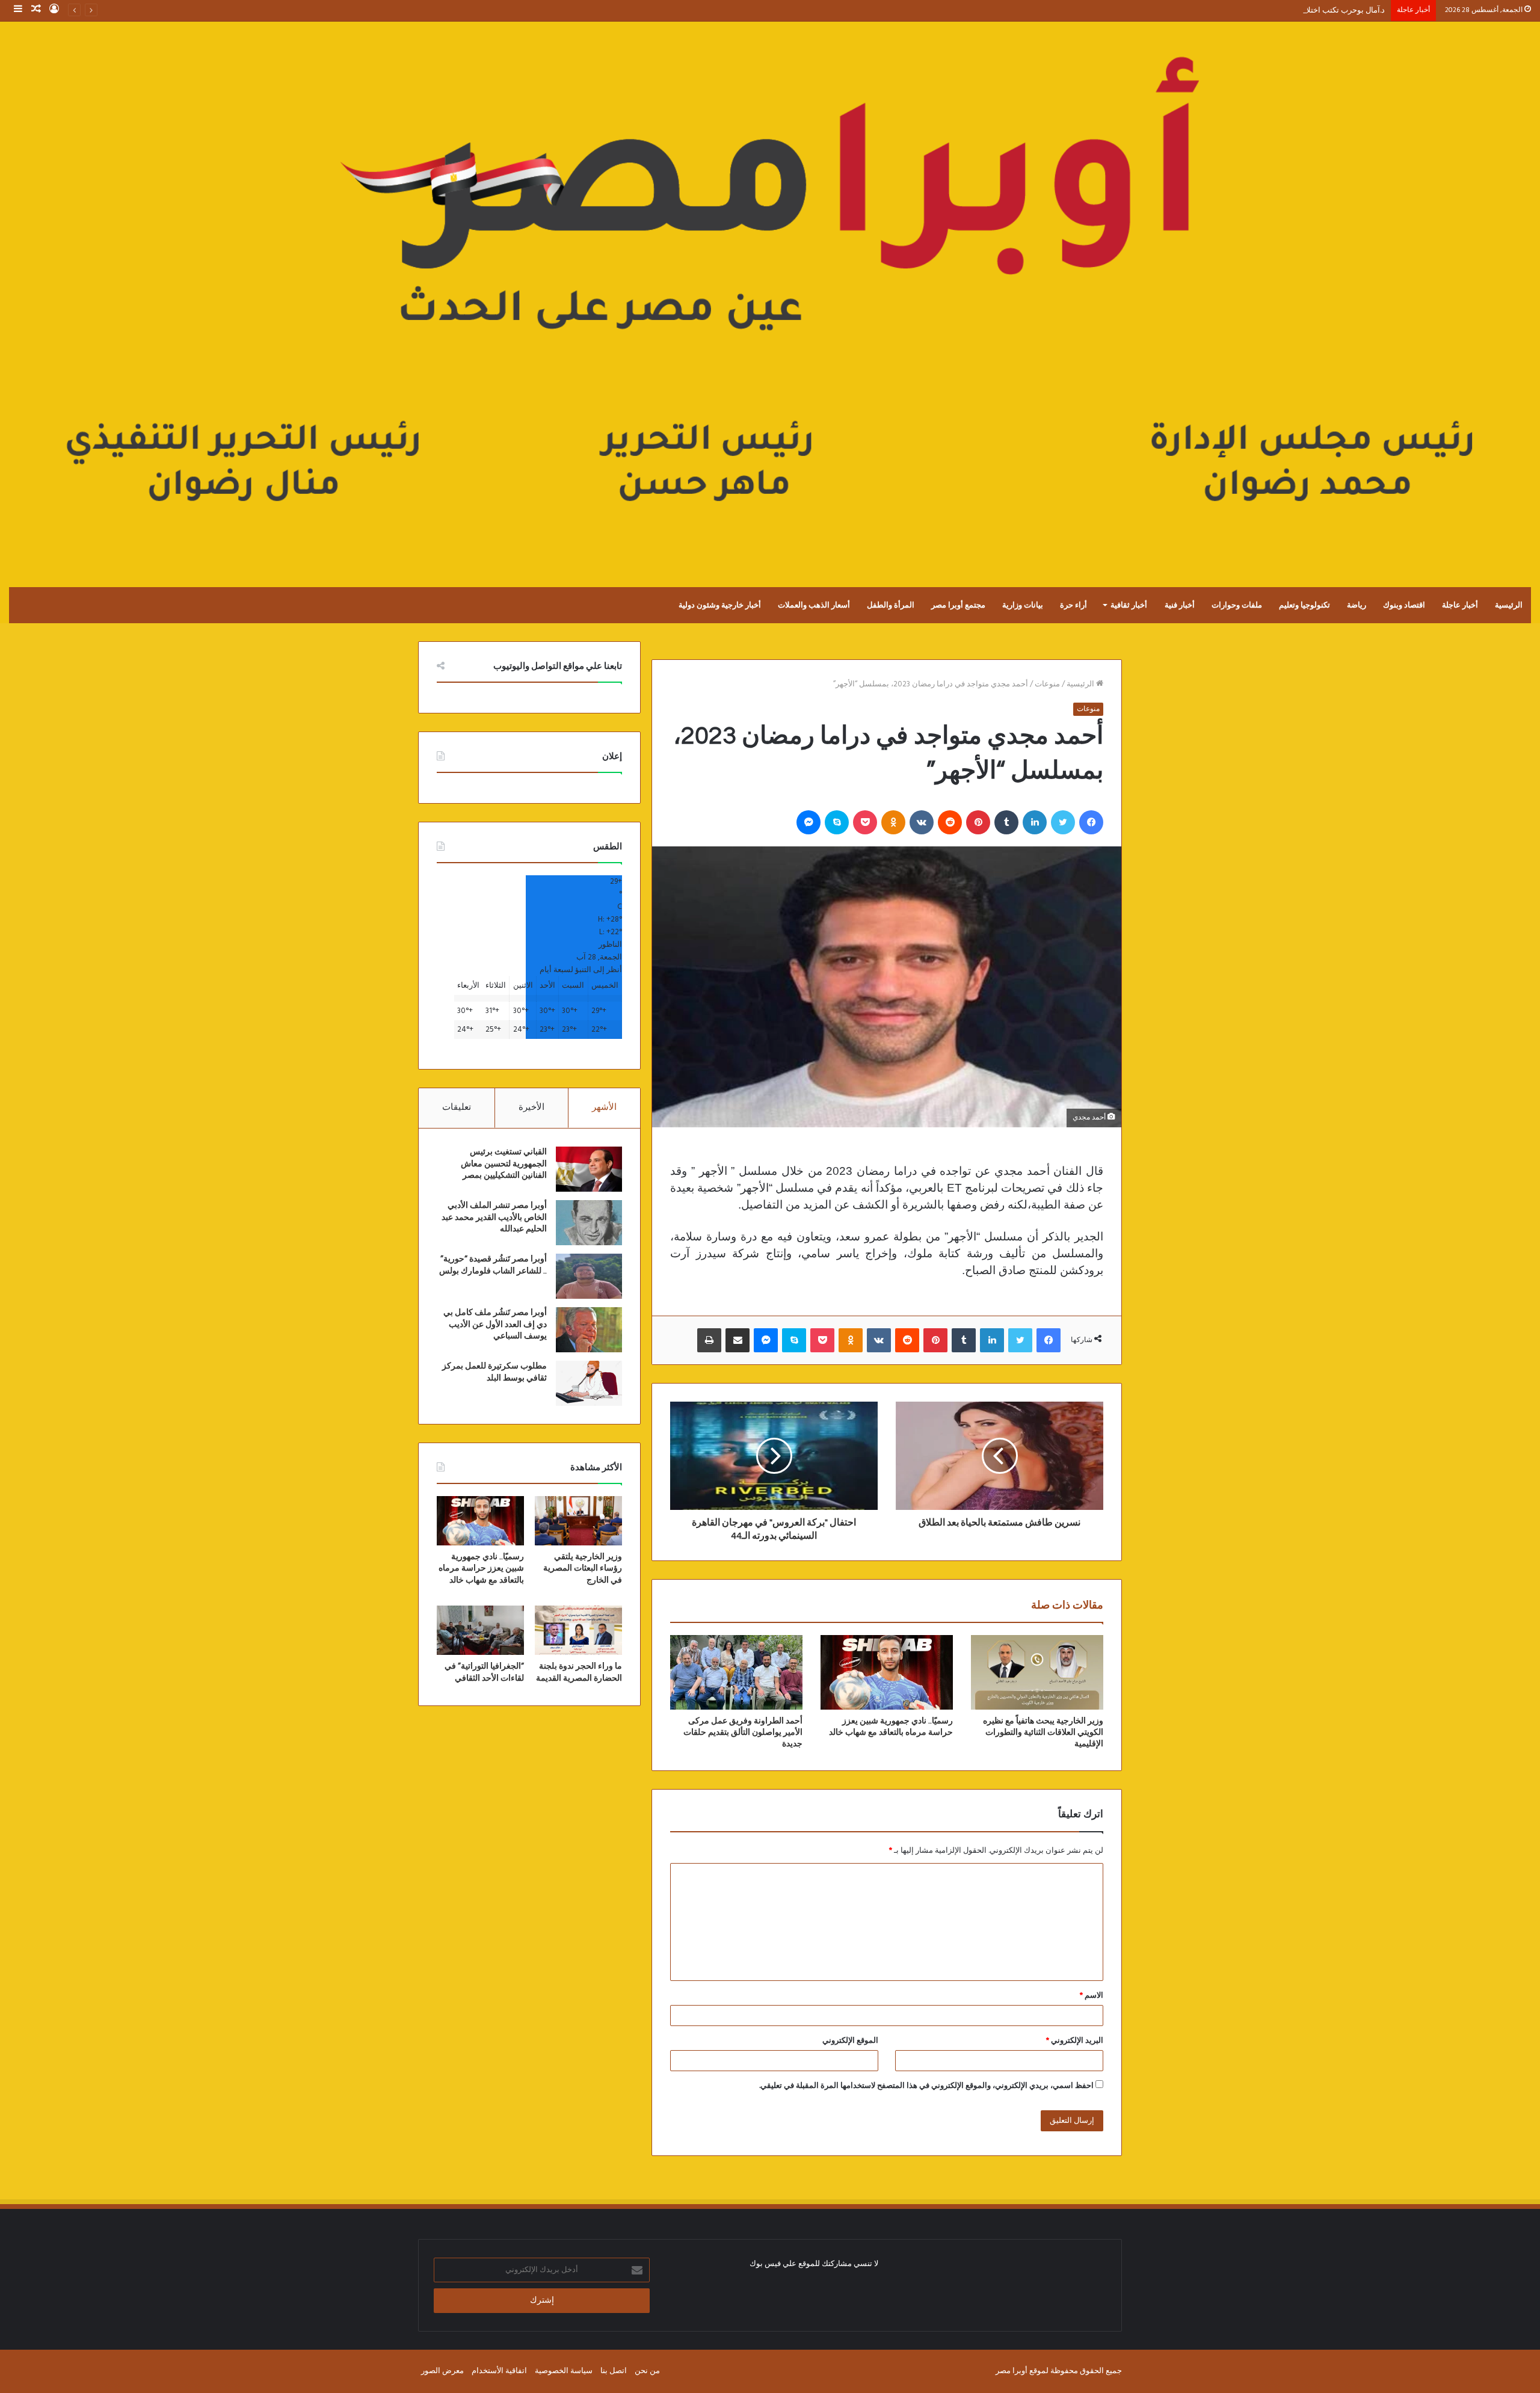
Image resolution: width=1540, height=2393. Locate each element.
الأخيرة (531, 1107)
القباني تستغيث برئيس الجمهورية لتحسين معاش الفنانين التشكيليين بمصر (504, 1164)
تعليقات (457, 1107)
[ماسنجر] (808, 822)
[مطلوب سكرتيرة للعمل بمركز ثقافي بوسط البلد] (589, 1383)
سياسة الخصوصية (564, 2371)
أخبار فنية (1180, 605)
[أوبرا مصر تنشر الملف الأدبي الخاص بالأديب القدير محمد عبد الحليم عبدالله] (589, 1223)
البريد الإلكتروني (1075, 2041)
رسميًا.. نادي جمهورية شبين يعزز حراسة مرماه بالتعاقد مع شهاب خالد (481, 1569)
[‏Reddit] (950, 822)
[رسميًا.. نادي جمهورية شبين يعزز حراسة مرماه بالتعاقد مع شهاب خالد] (887, 1672)
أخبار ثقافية (1129, 605)
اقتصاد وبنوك (1404, 605)
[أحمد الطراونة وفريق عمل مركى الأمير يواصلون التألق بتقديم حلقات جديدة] (736, 1672)
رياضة (1357, 605)
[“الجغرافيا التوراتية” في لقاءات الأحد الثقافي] (480, 1630)
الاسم (1092, 1996)
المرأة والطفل (891, 605)
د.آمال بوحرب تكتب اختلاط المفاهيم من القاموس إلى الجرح (1288, 11)
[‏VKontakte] (922, 822)
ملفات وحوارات (1237, 605)
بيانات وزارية (1023, 605)
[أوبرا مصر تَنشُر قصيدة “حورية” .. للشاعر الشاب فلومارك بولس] (589, 1276)
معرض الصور (442, 2371)
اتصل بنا (614, 2371)
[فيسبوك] (1091, 822)
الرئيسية (1509, 605)
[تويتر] (1063, 822)
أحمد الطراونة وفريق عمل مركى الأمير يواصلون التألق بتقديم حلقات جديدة (743, 1732)
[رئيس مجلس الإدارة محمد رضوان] (770, 292)
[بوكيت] (865, 822)
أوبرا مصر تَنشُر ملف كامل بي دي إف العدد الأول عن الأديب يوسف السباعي (495, 1324)
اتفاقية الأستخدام (499, 2371)
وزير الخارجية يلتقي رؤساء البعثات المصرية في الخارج (583, 1569)
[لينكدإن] (1035, 822)
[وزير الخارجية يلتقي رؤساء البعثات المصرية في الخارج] (578, 1521)
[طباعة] (709, 1340)
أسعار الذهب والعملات (814, 605)
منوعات (1047, 684)
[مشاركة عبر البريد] (738, 1340)
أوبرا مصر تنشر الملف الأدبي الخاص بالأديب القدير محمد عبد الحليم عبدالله (494, 1217)
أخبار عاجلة (1460, 605)
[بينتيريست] (978, 822)
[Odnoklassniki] (893, 822)
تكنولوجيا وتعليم (1304, 605)
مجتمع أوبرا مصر (958, 605)
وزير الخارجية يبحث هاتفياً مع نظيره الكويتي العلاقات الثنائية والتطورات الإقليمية (1043, 1732)
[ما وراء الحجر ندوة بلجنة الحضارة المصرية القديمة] (578, 1630)
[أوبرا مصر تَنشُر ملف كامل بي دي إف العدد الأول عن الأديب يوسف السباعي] (589, 1330)
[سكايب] (837, 822)
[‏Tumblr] (1006, 822)
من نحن (647, 2371)
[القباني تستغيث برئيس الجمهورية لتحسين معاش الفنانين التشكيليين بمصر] (589, 1169)
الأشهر (604, 1107)
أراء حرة (1073, 605)
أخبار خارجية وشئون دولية (720, 605)
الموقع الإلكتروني (850, 2041)
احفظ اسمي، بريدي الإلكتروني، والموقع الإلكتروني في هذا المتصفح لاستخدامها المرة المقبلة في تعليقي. (926, 2086)
